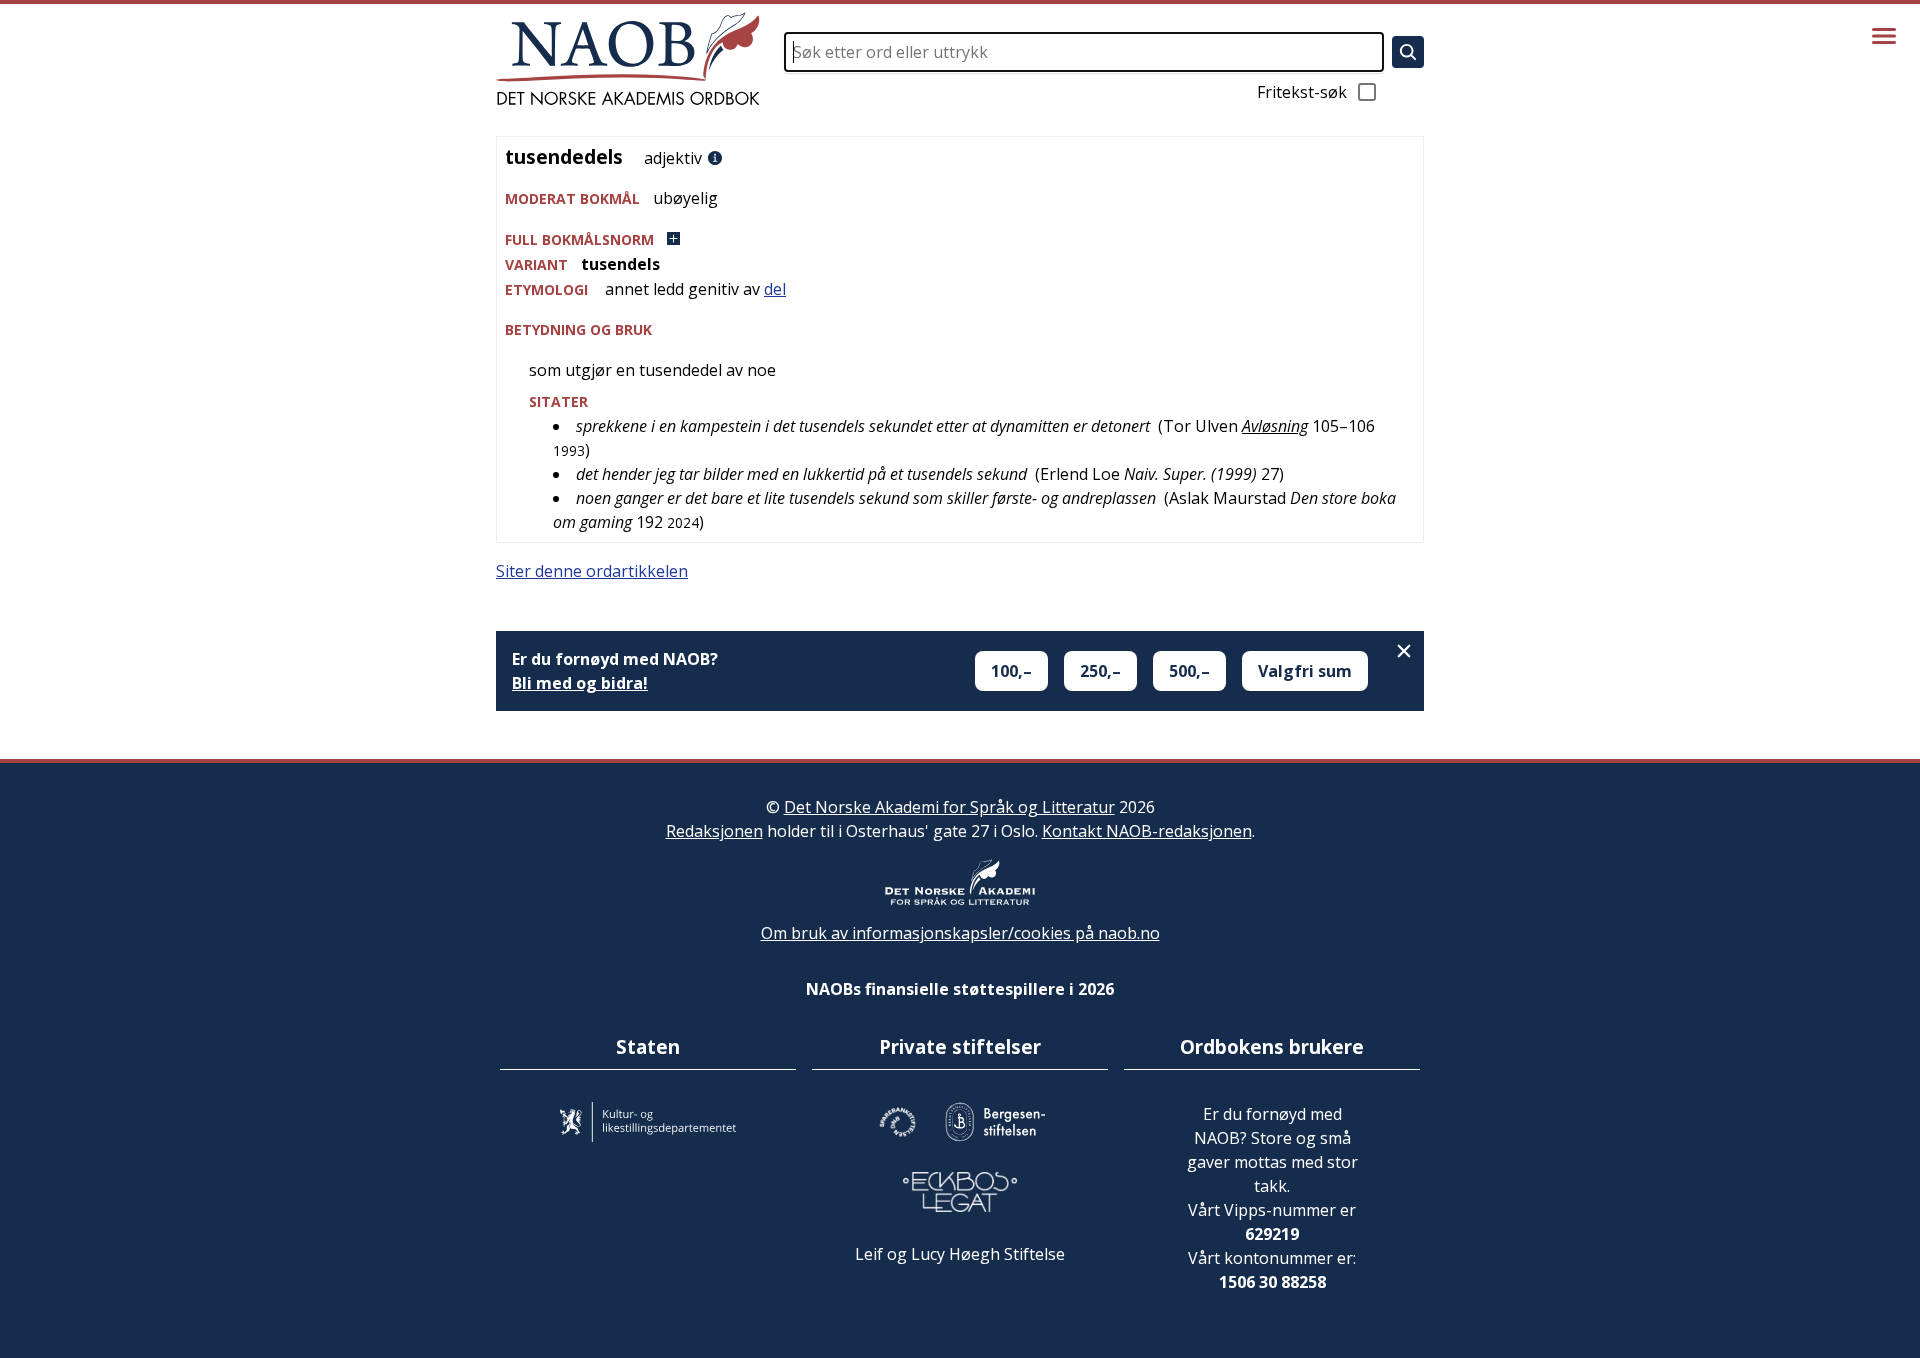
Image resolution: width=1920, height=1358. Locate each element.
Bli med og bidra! (580, 683)
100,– (1011, 671)
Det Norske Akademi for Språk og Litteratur (949, 807)
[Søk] (1408, 52)
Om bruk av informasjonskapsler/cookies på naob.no (960, 933)
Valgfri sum (1305, 671)
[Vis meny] (1884, 36)
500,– (1189, 671)
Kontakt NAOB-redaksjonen (1147, 831)
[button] (960, 239)
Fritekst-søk (1302, 92)
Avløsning (1275, 426)
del (775, 289)
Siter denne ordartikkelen (592, 571)
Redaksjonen (714, 831)
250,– (1100, 671)
